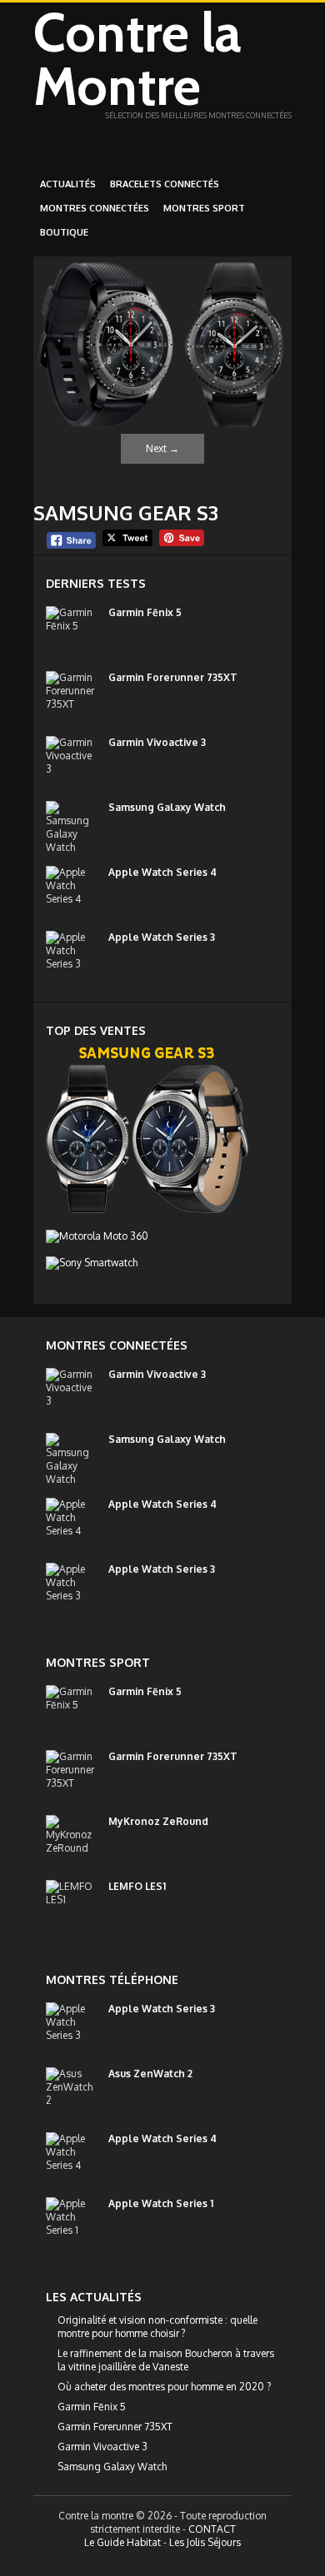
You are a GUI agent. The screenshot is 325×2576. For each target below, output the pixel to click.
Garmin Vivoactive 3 (157, 742)
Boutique (64, 232)
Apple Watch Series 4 (162, 872)
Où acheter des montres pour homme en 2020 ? (164, 2387)
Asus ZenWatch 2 (150, 2074)
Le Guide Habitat (122, 2542)
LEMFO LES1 (137, 1886)
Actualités (68, 184)
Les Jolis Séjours (205, 2542)
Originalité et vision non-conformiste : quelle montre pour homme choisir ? (157, 2327)
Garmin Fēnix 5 (145, 612)
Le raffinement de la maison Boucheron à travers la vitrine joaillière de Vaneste (166, 2360)
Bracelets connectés (165, 184)
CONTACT (212, 2529)
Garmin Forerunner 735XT (173, 677)
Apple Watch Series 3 (162, 937)
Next (162, 448)
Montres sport (204, 208)
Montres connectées (95, 208)
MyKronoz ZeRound (158, 1821)
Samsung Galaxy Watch (167, 807)
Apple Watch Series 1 (161, 2203)
